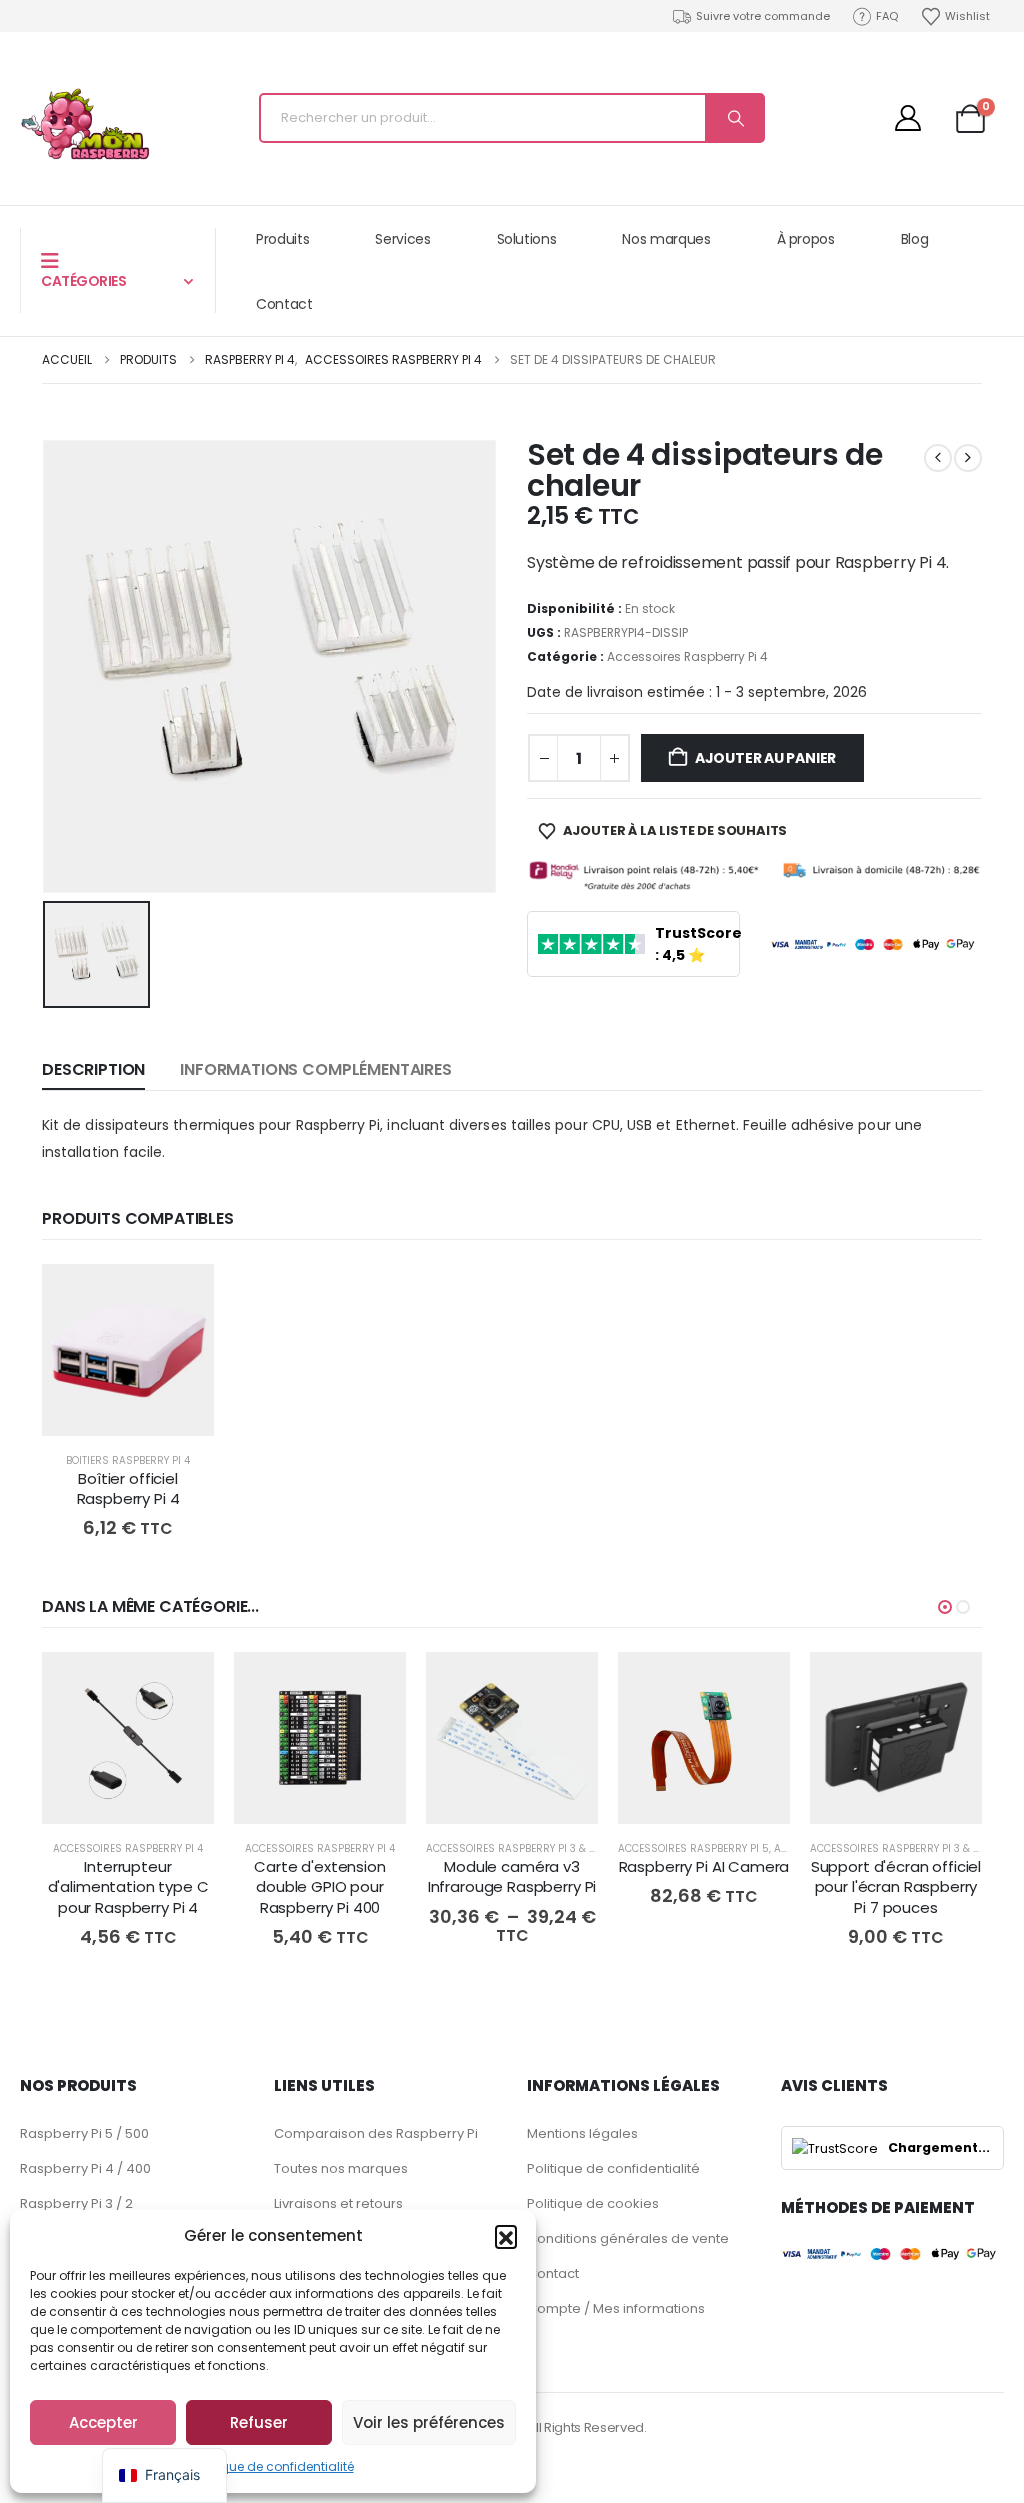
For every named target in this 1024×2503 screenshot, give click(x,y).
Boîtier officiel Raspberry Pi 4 (128, 1488)
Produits (282, 239)
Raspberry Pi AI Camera (704, 1866)
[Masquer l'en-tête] (85, 124)
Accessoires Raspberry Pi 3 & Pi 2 (517, 1848)
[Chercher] (734, 118)
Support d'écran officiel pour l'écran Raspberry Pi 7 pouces (896, 1887)
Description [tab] (93, 1069)
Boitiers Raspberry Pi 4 (128, 1460)
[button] (506, 2236)
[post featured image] (128, 1350)
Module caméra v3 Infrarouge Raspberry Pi (512, 1876)
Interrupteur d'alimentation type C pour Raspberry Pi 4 (128, 1887)
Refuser (259, 2422)
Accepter (103, 2422)
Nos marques (666, 239)
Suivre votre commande (763, 16)
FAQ (887, 16)
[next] (968, 458)
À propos (806, 239)
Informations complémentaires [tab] (316, 1069)
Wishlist (967, 16)
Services (402, 239)
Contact (284, 304)
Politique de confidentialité (273, 2466)
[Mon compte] (907, 118)
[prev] (938, 458)
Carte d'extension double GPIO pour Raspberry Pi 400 (319, 1887)
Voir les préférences (429, 2422)
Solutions (527, 239)
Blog (915, 239)
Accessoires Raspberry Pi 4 (687, 656)
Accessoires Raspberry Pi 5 (693, 1848)
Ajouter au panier (765, 758)
